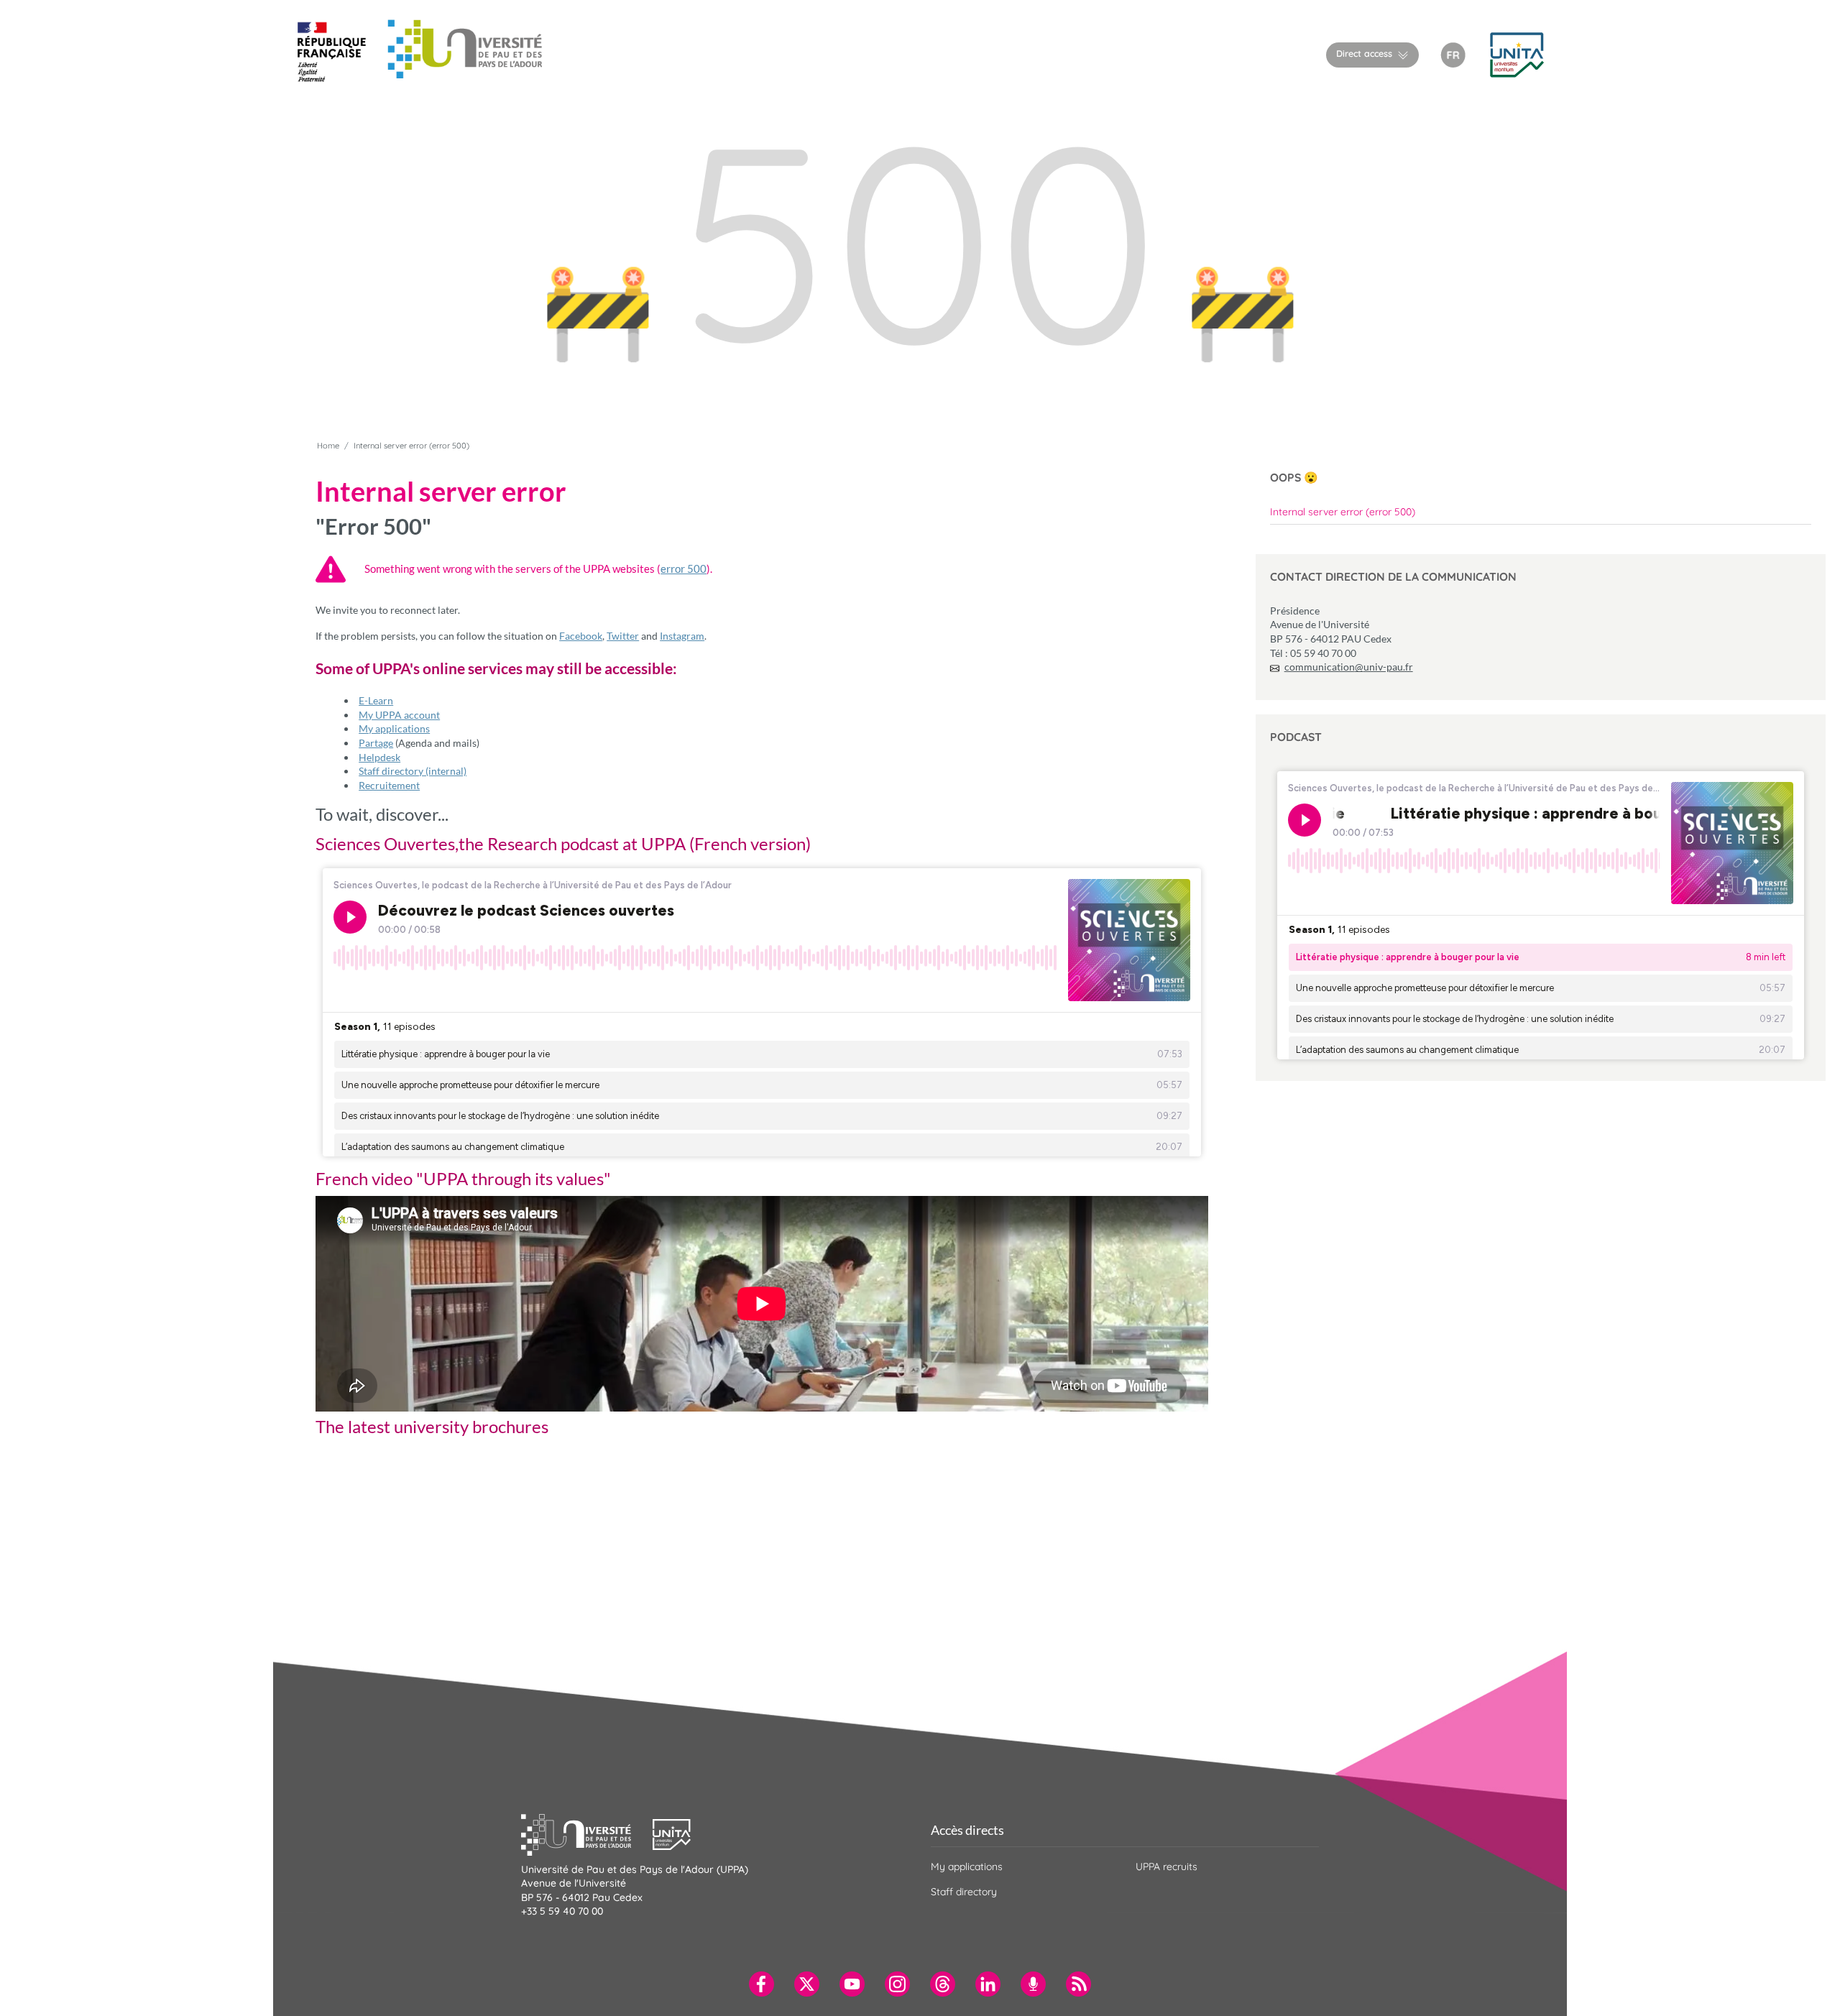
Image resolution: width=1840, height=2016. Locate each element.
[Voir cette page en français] (1453, 54)
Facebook (581, 636)
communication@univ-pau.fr (1349, 667)
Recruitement (389, 785)
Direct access (1364, 53)
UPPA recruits (1167, 1867)
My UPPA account (399, 715)
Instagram (682, 636)
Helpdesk (379, 757)
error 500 (684, 569)
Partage (376, 743)
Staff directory (964, 1892)
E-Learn (376, 700)
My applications (394, 728)
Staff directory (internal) (413, 771)
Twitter (623, 636)
